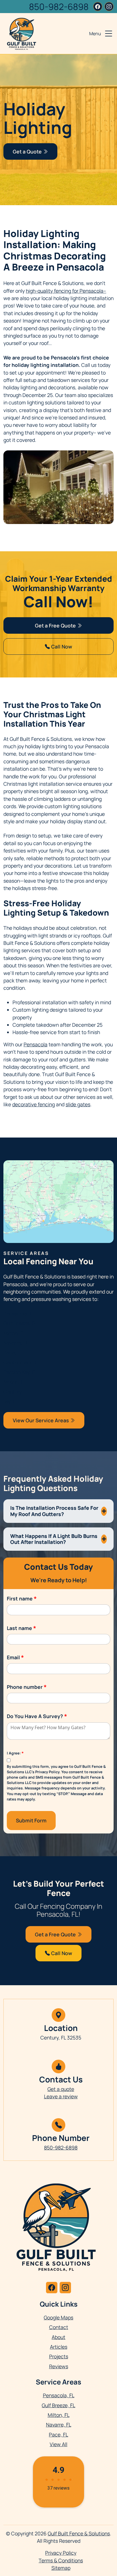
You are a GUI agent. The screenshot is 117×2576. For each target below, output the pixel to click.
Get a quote (61, 2089)
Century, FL (16, 1392)
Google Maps (58, 2317)
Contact (59, 2327)
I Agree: (15, 1753)
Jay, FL (11, 1401)
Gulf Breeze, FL (20, 1323)
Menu (95, 34)
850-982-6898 (59, 7)
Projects (59, 2356)
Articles (59, 2347)
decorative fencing (34, 1104)
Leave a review (61, 2096)
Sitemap (61, 2568)
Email (15, 1657)
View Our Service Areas (41, 1420)
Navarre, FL (16, 1343)
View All (58, 2444)
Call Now (61, 646)
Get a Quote (28, 151)
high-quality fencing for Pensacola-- (66, 291)
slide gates (78, 1104)
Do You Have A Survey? (37, 1716)
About (58, 2337)
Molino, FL (15, 1382)
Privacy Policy (61, 2553)
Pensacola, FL (19, 1313)
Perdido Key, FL (20, 1372)
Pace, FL (13, 1352)
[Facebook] (98, 7)
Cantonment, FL (22, 1362)
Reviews (59, 2366)
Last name (21, 1628)
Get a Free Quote (56, 625)
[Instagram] (109, 7)
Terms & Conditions (61, 2560)
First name (22, 1598)
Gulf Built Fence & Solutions (79, 2533)
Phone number (27, 1687)
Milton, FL (14, 1333)
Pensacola (35, 1044)
